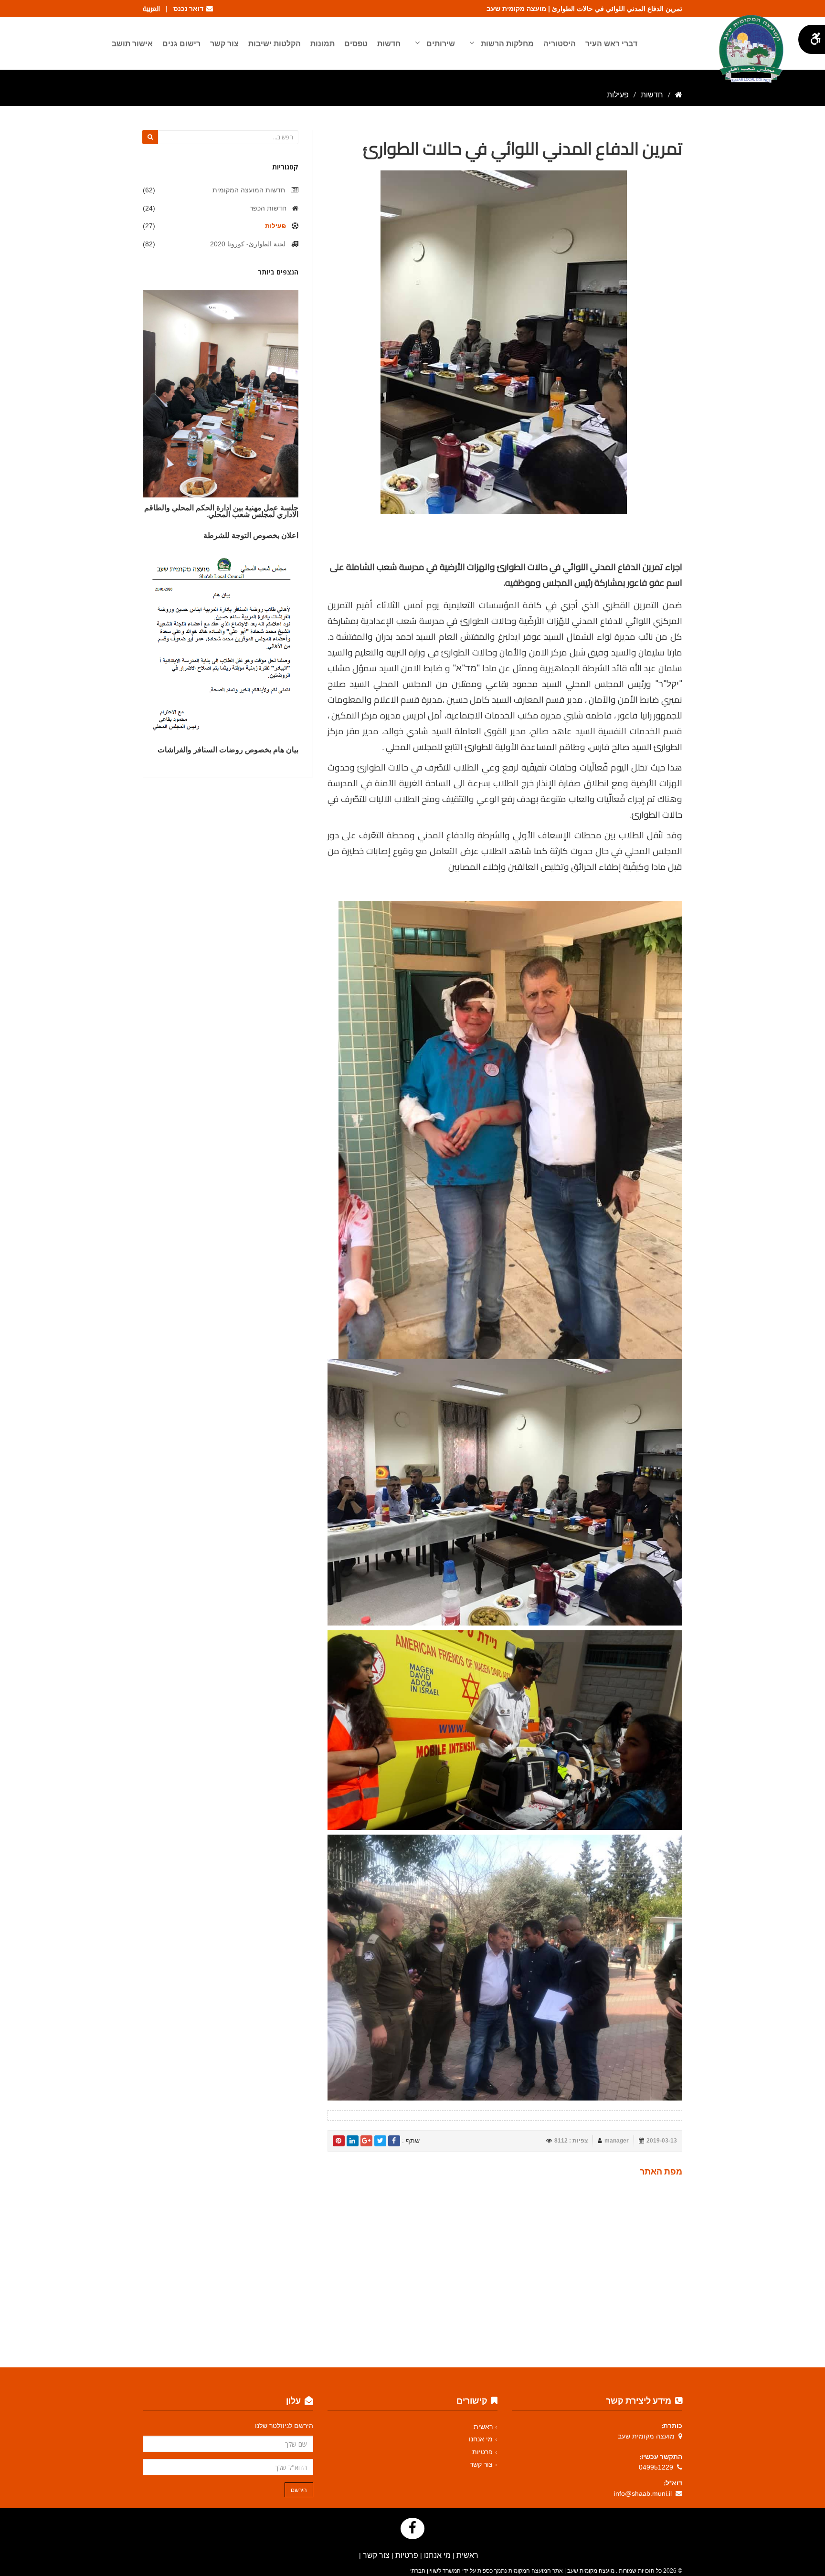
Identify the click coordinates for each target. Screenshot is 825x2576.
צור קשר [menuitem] (224, 43)
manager (617, 2141)
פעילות (275, 226)
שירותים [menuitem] (440, 43)
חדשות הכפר (268, 208)
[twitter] (380, 2141)
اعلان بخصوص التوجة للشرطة (251, 535)
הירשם (299, 2490)
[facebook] (394, 2141)
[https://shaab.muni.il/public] (679, 95)
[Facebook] (412, 2528)
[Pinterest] (339, 2141)
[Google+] (366, 2141)
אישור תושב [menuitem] (132, 43)
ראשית (483, 2427)
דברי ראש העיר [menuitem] (611, 43)
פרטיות (482, 2452)
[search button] (150, 137)
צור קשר (481, 2464)
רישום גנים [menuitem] (181, 43)
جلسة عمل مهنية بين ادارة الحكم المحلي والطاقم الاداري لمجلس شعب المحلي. (221, 511)
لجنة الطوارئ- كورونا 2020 (248, 244)
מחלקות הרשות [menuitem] (506, 43)
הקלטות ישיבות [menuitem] (275, 43)
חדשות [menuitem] (389, 43)
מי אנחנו (481, 2439)
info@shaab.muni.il (643, 2493)
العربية (151, 9)
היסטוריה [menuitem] (560, 43)
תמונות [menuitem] (323, 43)
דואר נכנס (190, 9)
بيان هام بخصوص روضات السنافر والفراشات (228, 750)
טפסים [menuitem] (356, 43)
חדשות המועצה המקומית (249, 190)
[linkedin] (353, 2141)
